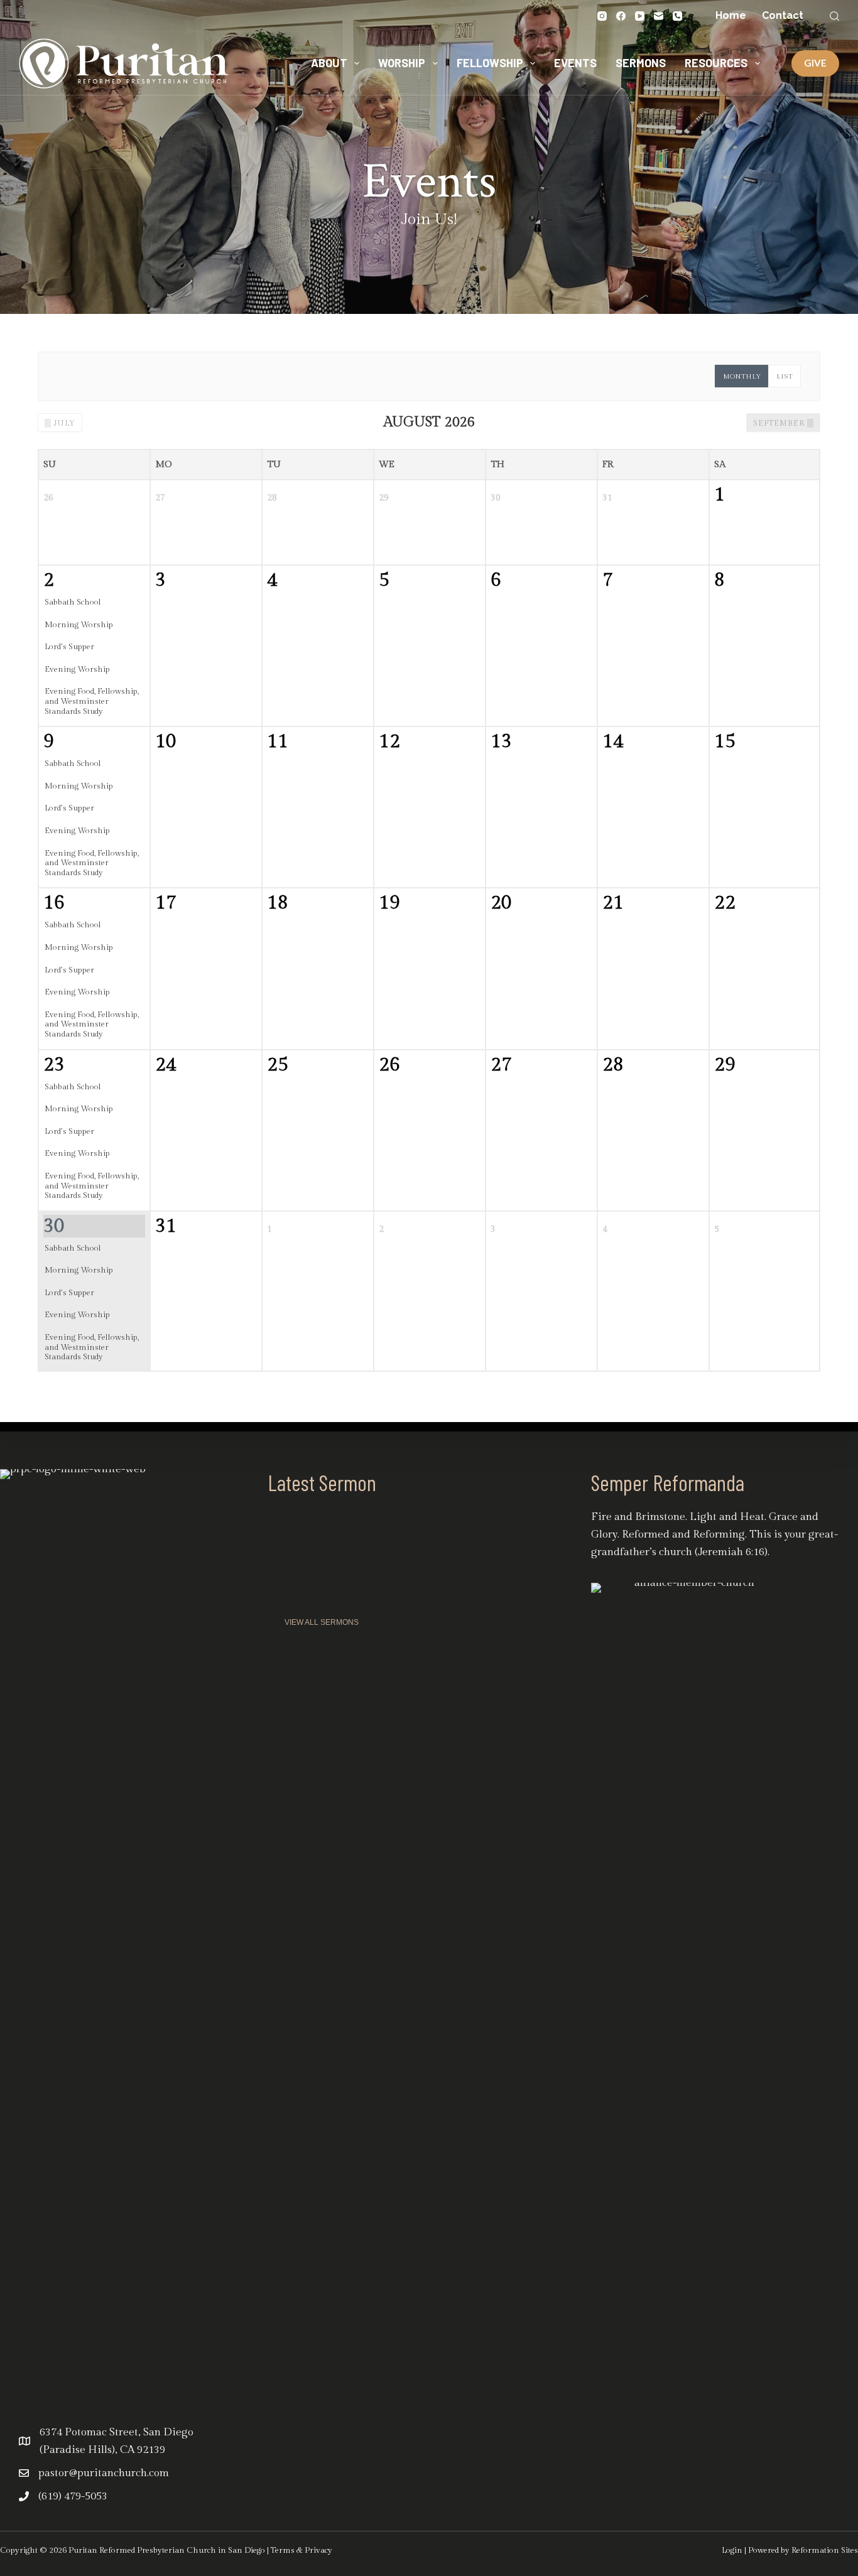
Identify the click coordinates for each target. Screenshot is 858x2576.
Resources (716, 63)
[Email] (659, 16)
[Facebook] (621, 16)
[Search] (834, 16)
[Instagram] (602, 16)
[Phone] (677, 16)
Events (575, 63)
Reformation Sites (825, 2550)
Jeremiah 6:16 (731, 1552)
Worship (402, 63)
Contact (783, 15)
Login (732, 2550)
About (329, 63)
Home (731, 15)
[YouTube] (640, 16)
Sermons (641, 63)
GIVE (815, 63)
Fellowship (490, 63)
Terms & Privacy (301, 2550)
